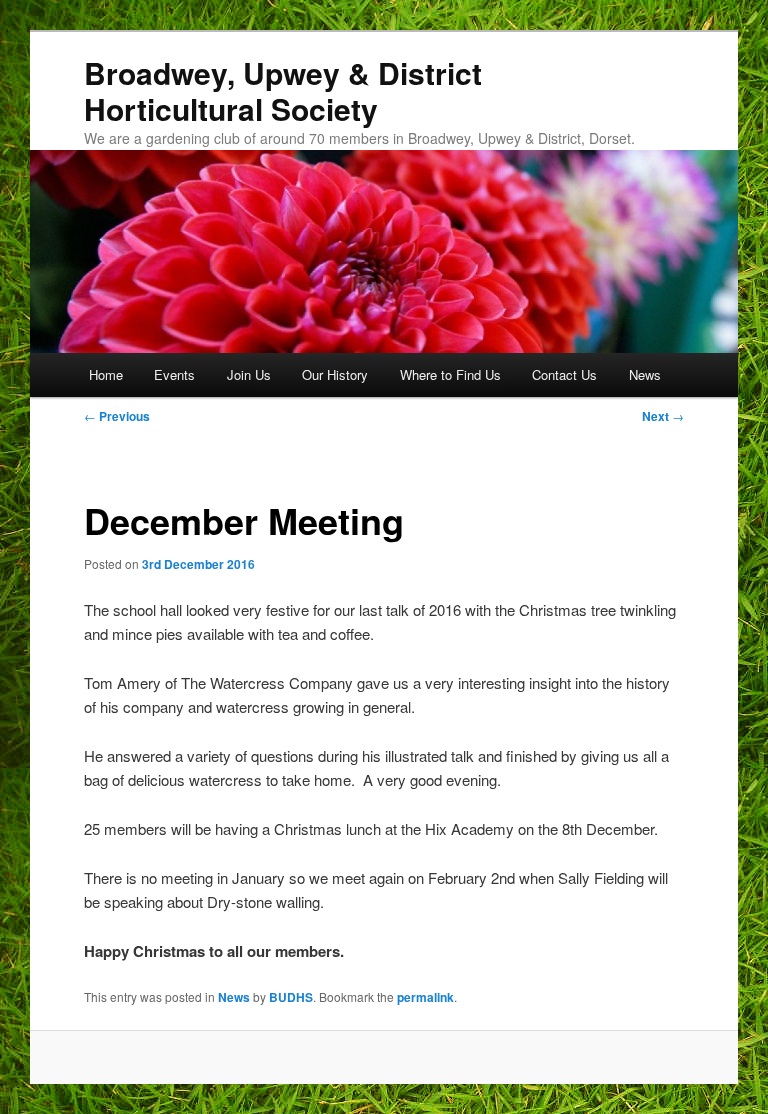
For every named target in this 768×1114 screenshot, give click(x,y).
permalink (425, 997)
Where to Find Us (450, 374)
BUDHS (291, 997)
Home (106, 374)
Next (663, 416)
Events (174, 374)
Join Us (249, 374)
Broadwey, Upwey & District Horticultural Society (283, 90)
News (645, 374)
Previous (117, 416)
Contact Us (564, 374)
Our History (335, 374)
